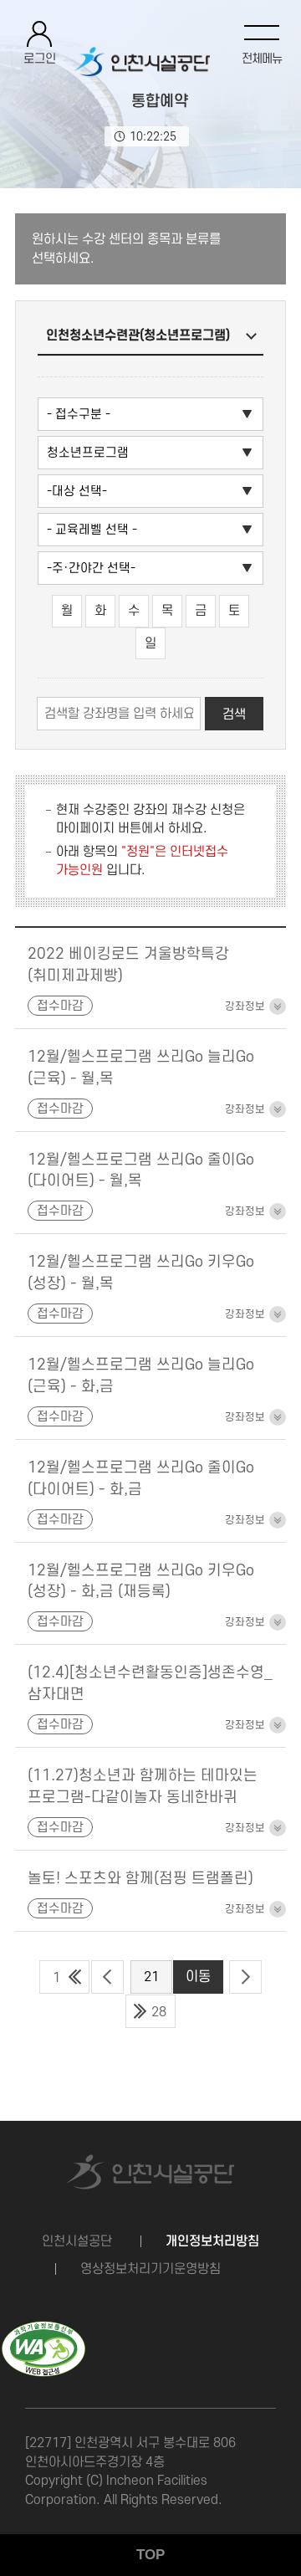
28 (159, 2012)
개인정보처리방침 (212, 2241)
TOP (150, 2555)
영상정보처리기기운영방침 (150, 2269)
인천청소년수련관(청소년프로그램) (138, 335)
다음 (245, 1977)
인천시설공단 (77, 2241)
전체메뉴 (262, 59)
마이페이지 (85, 829)
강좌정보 (245, 1006)
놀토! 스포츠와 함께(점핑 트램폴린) (140, 1878)
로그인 (40, 59)
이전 (107, 1977)
